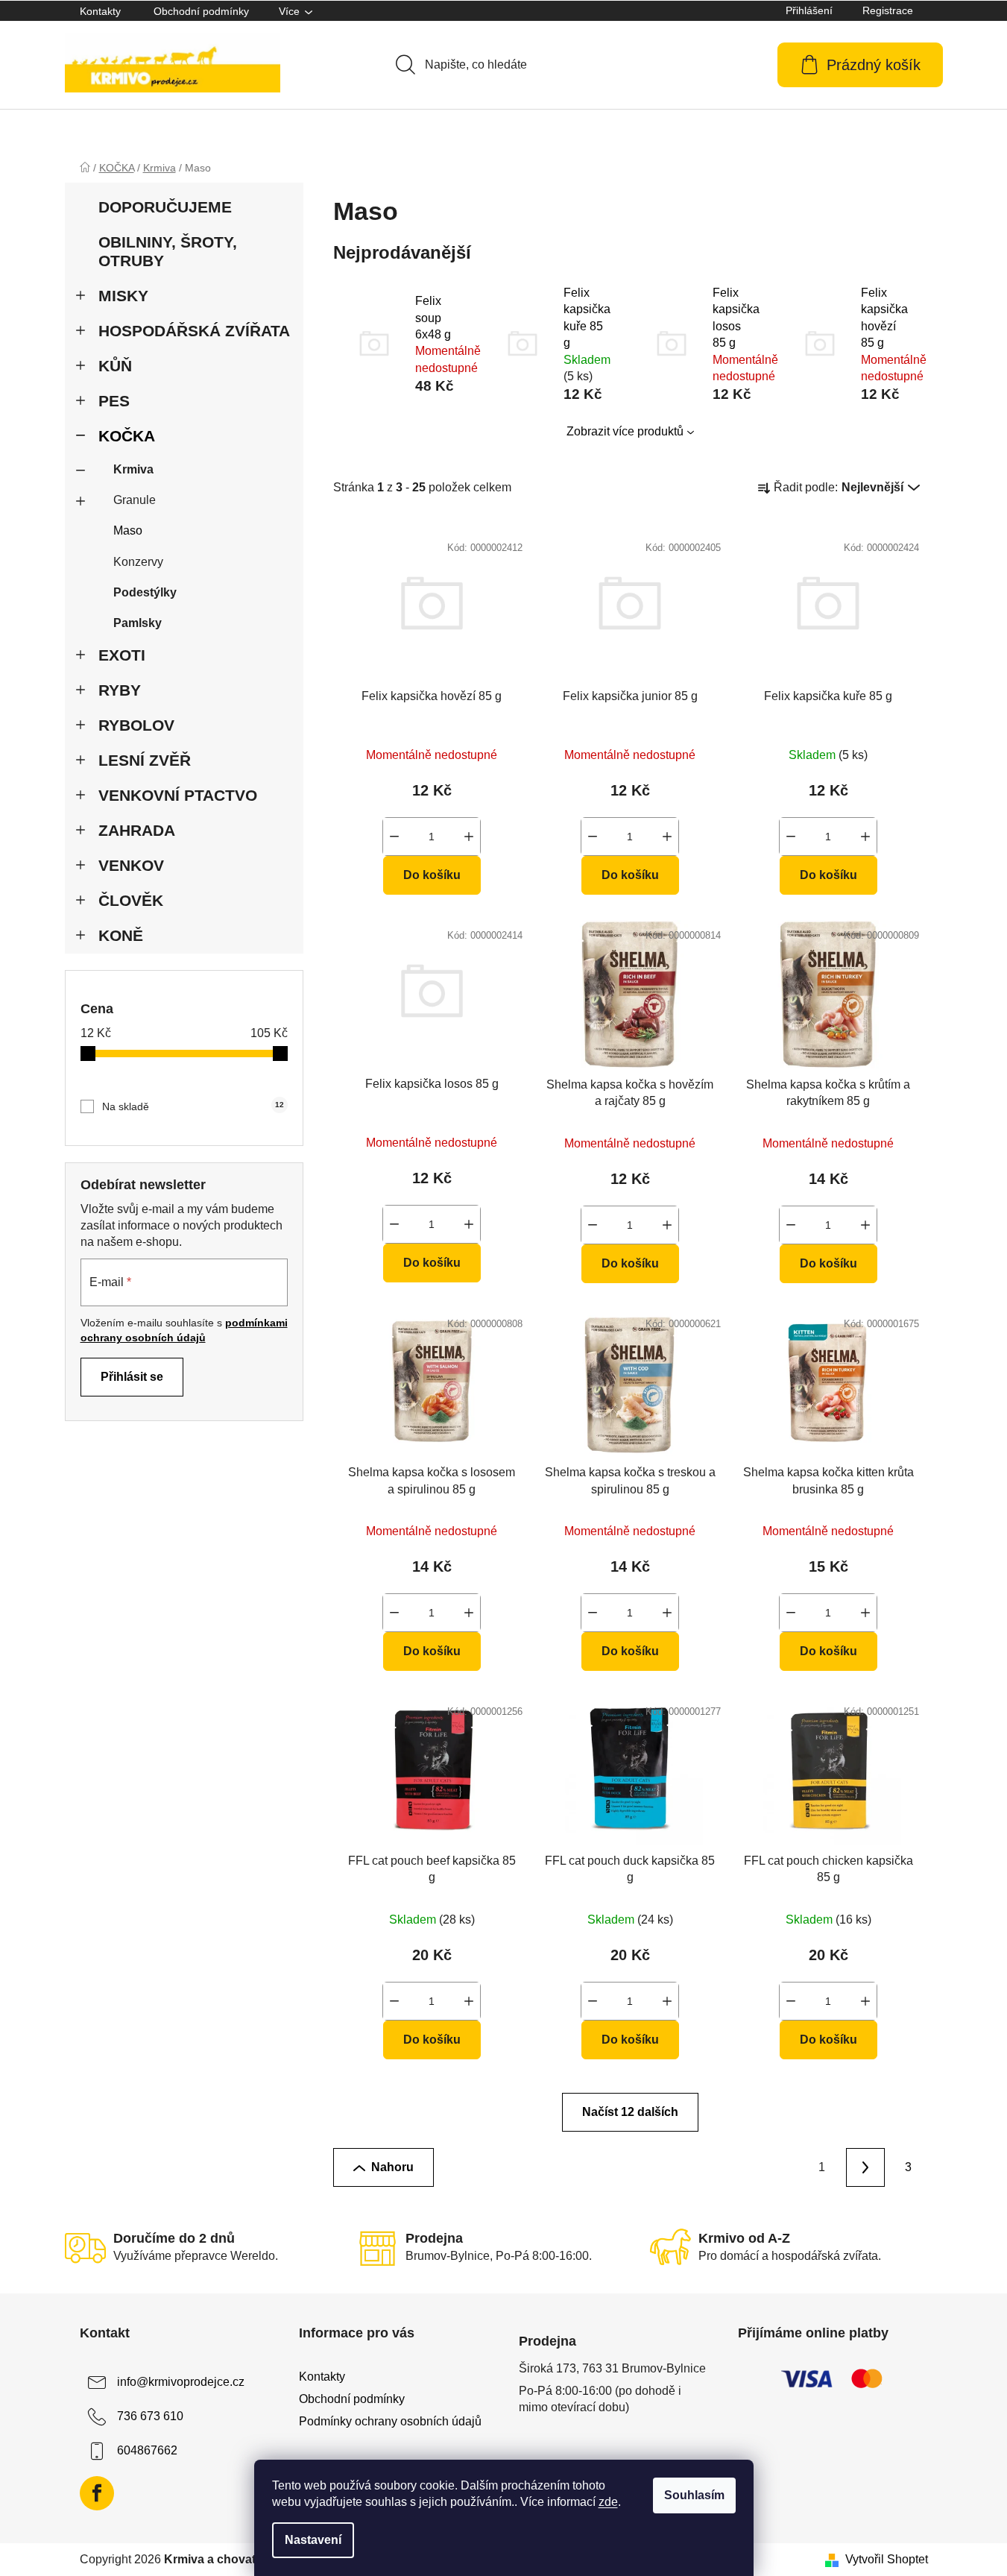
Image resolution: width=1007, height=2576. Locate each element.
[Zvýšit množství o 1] (469, 837)
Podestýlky (145, 592)
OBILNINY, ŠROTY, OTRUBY (168, 251)
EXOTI (122, 655)
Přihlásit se (132, 1377)
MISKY (123, 296)
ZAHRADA (137, 830)
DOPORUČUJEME (165, 207)
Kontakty (100, 11)
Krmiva (133, 469)
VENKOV (131, 865)
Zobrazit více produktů (625, 431)
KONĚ (121, 935)
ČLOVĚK (131, 900)
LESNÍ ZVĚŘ (145, 760)
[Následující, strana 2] (865, 2167)
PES (114, 401)
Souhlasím (694, 2495)
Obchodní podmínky (201, 11)
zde (608, 2502)
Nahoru (392, 2167)
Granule (135, 500)
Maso (128, 530)
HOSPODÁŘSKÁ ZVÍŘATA (194, 331)
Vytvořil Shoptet (887, 2559)
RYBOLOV (136, 725)
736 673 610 (150, 2416)
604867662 (147, 2450)
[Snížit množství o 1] (394, 837)
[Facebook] (97, 2493)
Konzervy (138, 562)
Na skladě (193, 1106)
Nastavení (313, 2540)
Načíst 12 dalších (630, 2112)
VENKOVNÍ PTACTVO (178, 795)
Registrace (888, 10)
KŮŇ (115, 366)
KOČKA (127, 436)
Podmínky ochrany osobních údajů (390, 2421)
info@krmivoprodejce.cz (181, 2382)
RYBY (120, 690)
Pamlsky (138, 623)
